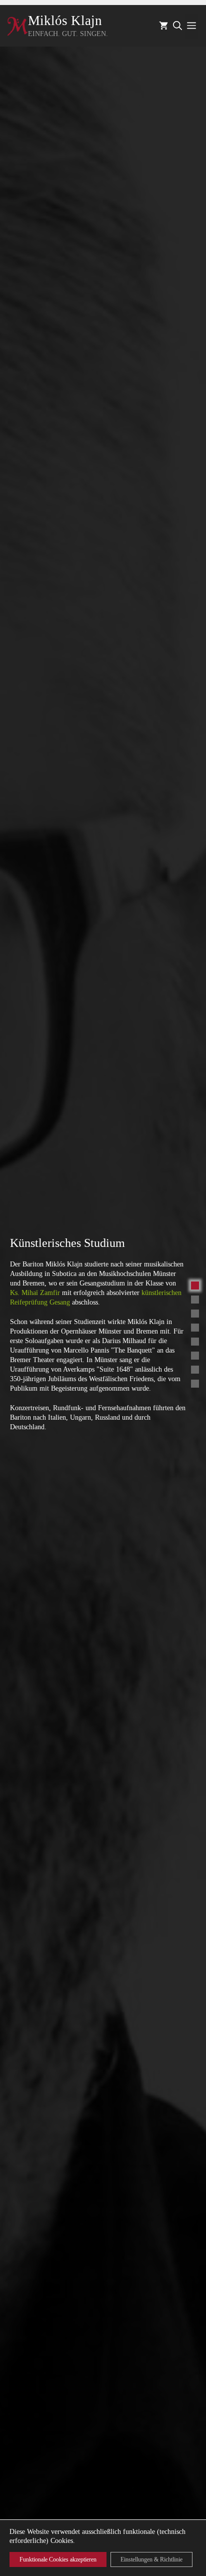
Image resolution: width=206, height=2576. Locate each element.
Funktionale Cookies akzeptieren (58, 2559)
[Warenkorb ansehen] (163, 26)
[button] (195, 1285)
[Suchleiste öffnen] (177, 26)
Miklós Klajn (65, 21)
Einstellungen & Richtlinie (151, 2559)
